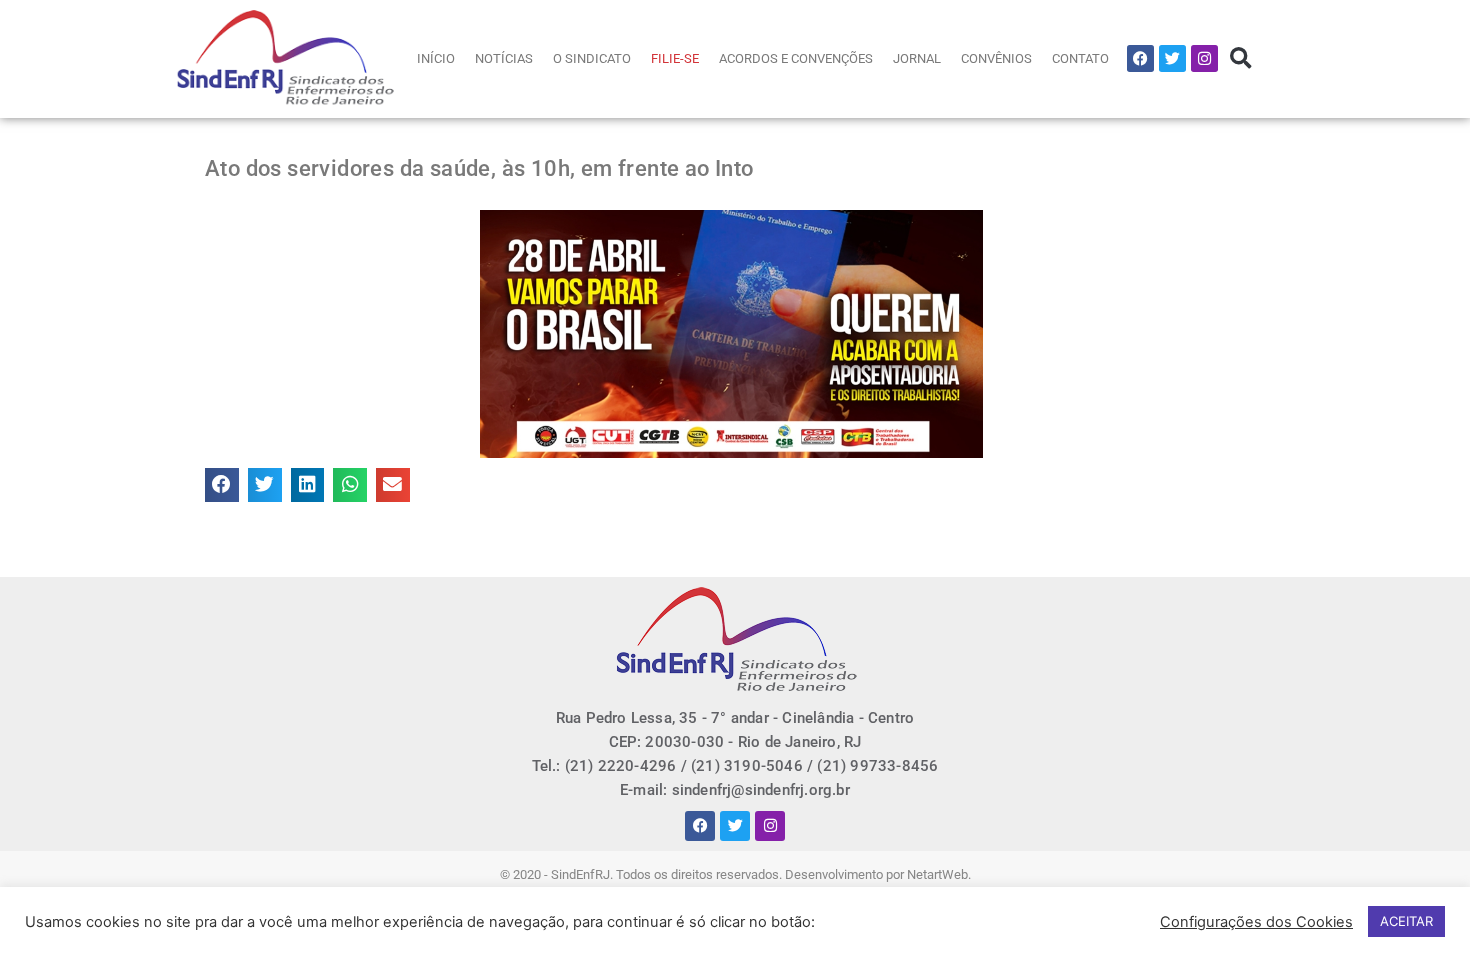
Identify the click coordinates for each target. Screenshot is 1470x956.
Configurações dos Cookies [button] (1256, 922)
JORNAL (917, 58)
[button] (1240, 58)
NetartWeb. (939, 874)
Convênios (996, 58)
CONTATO (1080, 58)
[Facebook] (1140, 58)
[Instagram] (1204, 58)
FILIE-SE (675, 58)
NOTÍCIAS (504, 58)
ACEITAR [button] (1406, 921)
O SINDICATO (592, 58)
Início (436, 58)
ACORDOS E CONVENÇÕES (796, 58)
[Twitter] (1172, 58)
